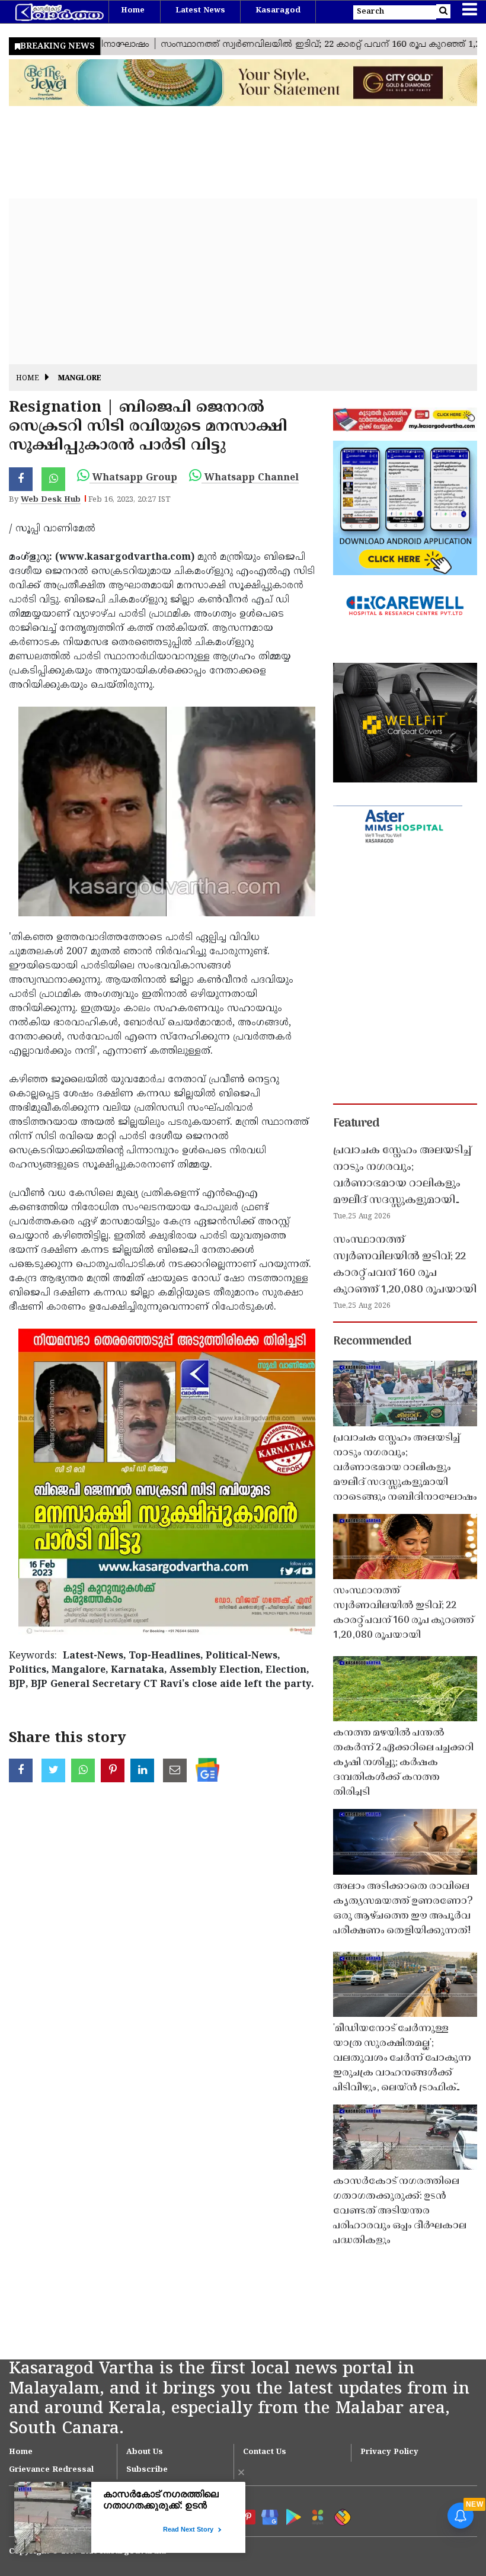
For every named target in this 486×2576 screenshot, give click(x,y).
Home (133, 11)
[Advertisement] (243, 281)
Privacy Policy (389, 2452)
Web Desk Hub (51, 500)
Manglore (80, 379)
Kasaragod (278, 11)
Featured (356, 1124)
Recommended (372, 1342)
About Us (145, 2452)
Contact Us (265, 2452)
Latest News (200, 11)
